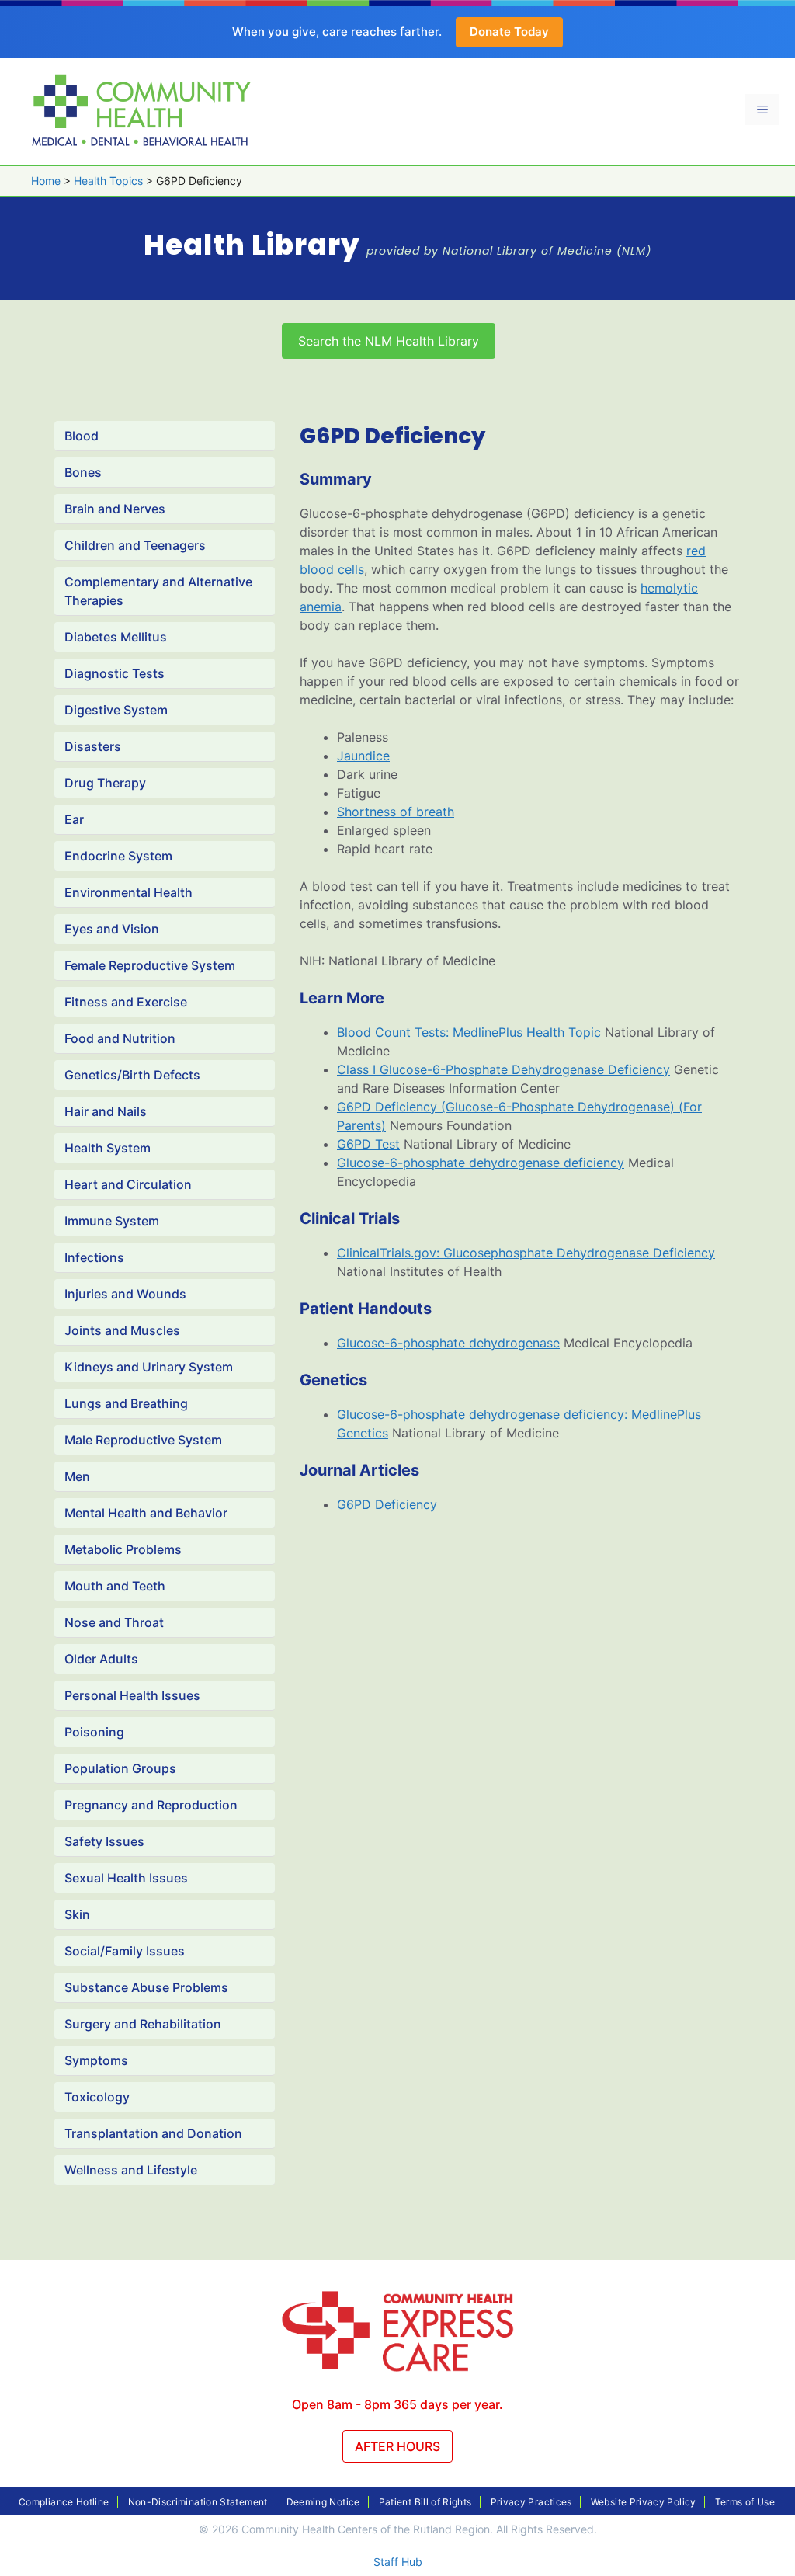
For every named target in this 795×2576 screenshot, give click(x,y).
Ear (74, 819)
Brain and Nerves (115, 509)
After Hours (397, 2446)
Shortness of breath (396, 812)
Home (46, 181)
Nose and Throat (114, 1622)
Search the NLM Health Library (389, 341)
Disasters (93, 746)
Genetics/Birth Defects (132, 1075)
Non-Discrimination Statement (198, 2502)
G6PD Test (368, 1144)
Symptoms (96, 2060)
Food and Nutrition (120, 1038)
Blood (82, 436)
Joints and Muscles (122, 1330)
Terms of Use (745, 2502)
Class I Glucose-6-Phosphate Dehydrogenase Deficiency (503, 1069)
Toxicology (97, 2097)
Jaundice (363, 756)
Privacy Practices (531, 2502)
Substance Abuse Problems (146, 1987)
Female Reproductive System (150, 965)
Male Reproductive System (143, 1440)
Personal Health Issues (132, 1695)
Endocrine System (118, 856)
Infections (94, 1257)
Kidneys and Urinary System (149, 1367)
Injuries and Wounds (125, 1294)
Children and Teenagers (135, 545)
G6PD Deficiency (387, 1504)
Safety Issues (104, 1841)
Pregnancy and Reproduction (151, 1805)
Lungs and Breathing (126, 1403)
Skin (77, 1914)
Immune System (112, 1221)
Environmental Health (128, 892)
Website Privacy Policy (644, 2502)
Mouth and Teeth (115, 1586)
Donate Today (509, 31)
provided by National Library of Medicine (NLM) (509, 251)
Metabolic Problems (123, 1549)
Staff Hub (398, 2562)
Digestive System (116, 710)
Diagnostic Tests (115, 673)
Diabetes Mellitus (116, 637)
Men (77, 1476)
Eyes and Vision (112, 929)
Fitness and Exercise (126, 1002)
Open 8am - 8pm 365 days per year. (397, 2404)
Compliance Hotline (64, 2502)
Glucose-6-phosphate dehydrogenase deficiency (481, 1163)
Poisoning (94, 1732)
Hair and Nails (106, 1111)
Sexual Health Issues (126, 1878)
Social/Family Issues (125, 1951)
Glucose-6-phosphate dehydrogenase (448, 1343)
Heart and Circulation (128, 1184)
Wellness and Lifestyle (131, 2170)
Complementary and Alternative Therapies (158, 591)
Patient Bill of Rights (425, 2502)
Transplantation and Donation (153, 2133)
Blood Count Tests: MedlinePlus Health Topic (469, 1032)
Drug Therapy (105, 783)
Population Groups (120, 1768)
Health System (108, 1148)
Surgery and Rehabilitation (143, 2024)
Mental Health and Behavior (146, 1513)
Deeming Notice (323, 2502)
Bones (83, 472)
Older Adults (101, 1659)
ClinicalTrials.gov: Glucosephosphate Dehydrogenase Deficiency (526, 1253)
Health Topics (108, 181)
